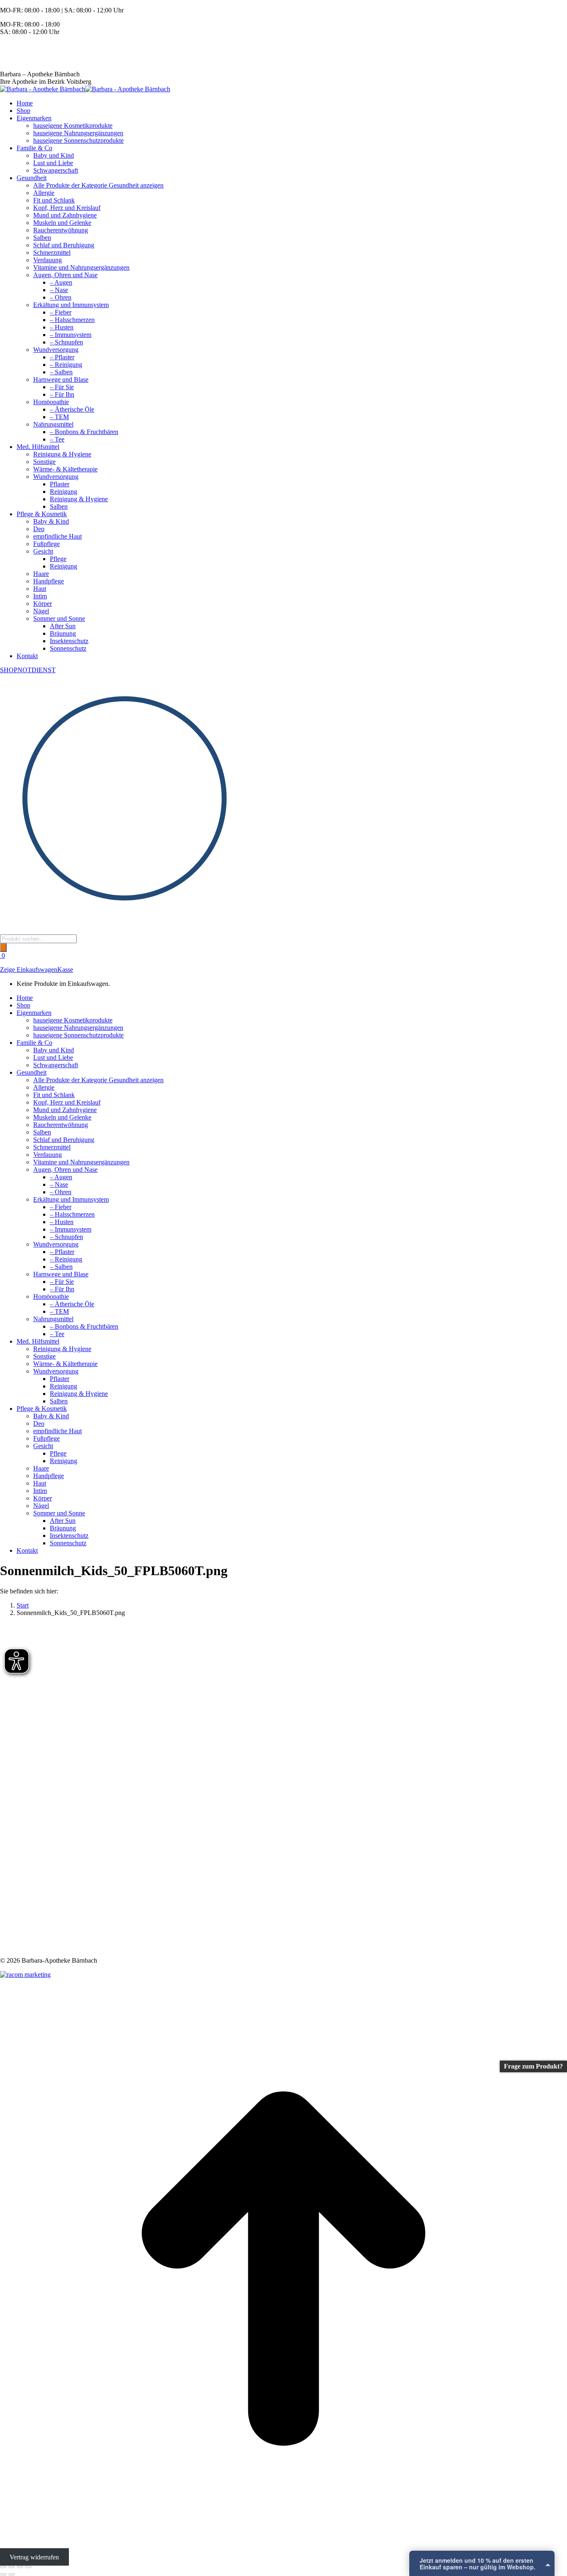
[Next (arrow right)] (12, 2574)
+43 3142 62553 (22, 60)
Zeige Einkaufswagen (29, 970)
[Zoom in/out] (28, 2567)
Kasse (65, 970)
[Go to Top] (283, 2550)
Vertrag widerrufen (34, 2557)
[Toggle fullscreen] (20, 2567)
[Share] (12, 2567)
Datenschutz (482, 2566)
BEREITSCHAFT (25, 46)
